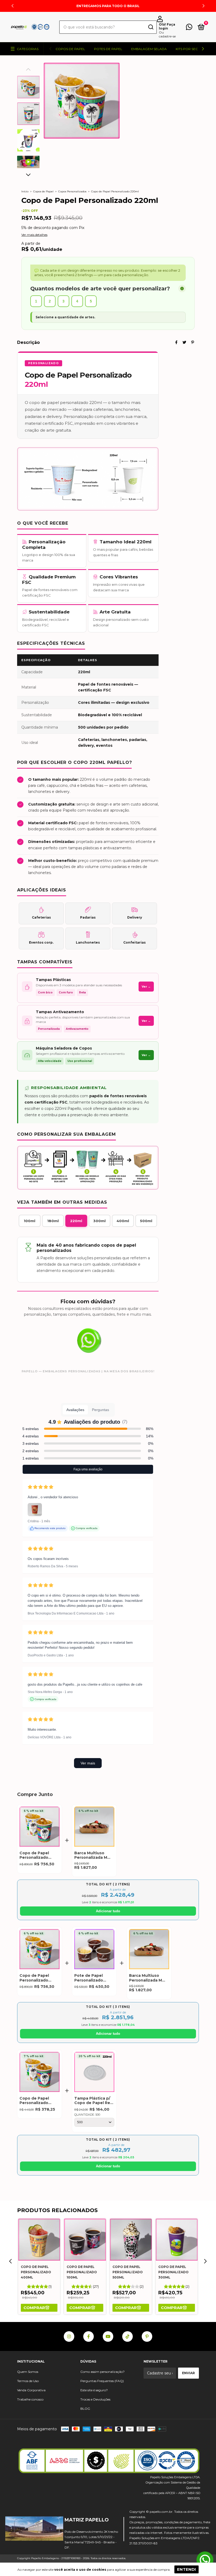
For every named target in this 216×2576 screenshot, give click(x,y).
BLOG (85, 2409)
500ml (146, 1221)
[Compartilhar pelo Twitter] (184, 342)
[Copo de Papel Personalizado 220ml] (40, 1828)
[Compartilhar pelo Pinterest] (193, 342)
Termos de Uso (28, 2381)
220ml (76, 1221)
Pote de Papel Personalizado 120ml (89, 1978)
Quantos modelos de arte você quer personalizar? (100, 289)
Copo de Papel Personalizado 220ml (34, 1855)
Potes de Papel (108, 49)
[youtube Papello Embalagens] (108, 2336)
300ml (99, 1221)
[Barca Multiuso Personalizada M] (94, 1828)
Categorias (28, 49)
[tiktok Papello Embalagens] (127, 2336)
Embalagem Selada (149, 49)
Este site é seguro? (94, 2390)
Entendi (186, 2569)
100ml (30, 1221)
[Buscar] (151, 28)
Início (25, 191)
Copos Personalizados (72, 191)
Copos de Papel (70, 49)
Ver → (146, 987)
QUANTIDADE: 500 (87, 2115)
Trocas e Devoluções (95, 2399)
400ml (123, 1221)
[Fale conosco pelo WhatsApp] (189, 28)
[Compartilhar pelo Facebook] (176, 342)
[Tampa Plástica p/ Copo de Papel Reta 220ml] (94, 2073)
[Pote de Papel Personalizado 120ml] (94, 1950)
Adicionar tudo (108, 1911)
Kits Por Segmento (193, 49)
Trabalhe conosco (30, 2399)
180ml (53, 1221)
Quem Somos (28, 2372)
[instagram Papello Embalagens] (69, 2336)
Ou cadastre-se (167, 34)
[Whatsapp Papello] (205, 2560)
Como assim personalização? (102, 2372)
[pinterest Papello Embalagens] (147, 2336)
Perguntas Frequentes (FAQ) (102, 2381)
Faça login (167, 26)
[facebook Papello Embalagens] (89, 2336)
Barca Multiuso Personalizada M (91, 1855)
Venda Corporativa (31, 2390)
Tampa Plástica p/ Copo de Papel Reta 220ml (94, 2101)
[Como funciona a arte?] (182, 289)
